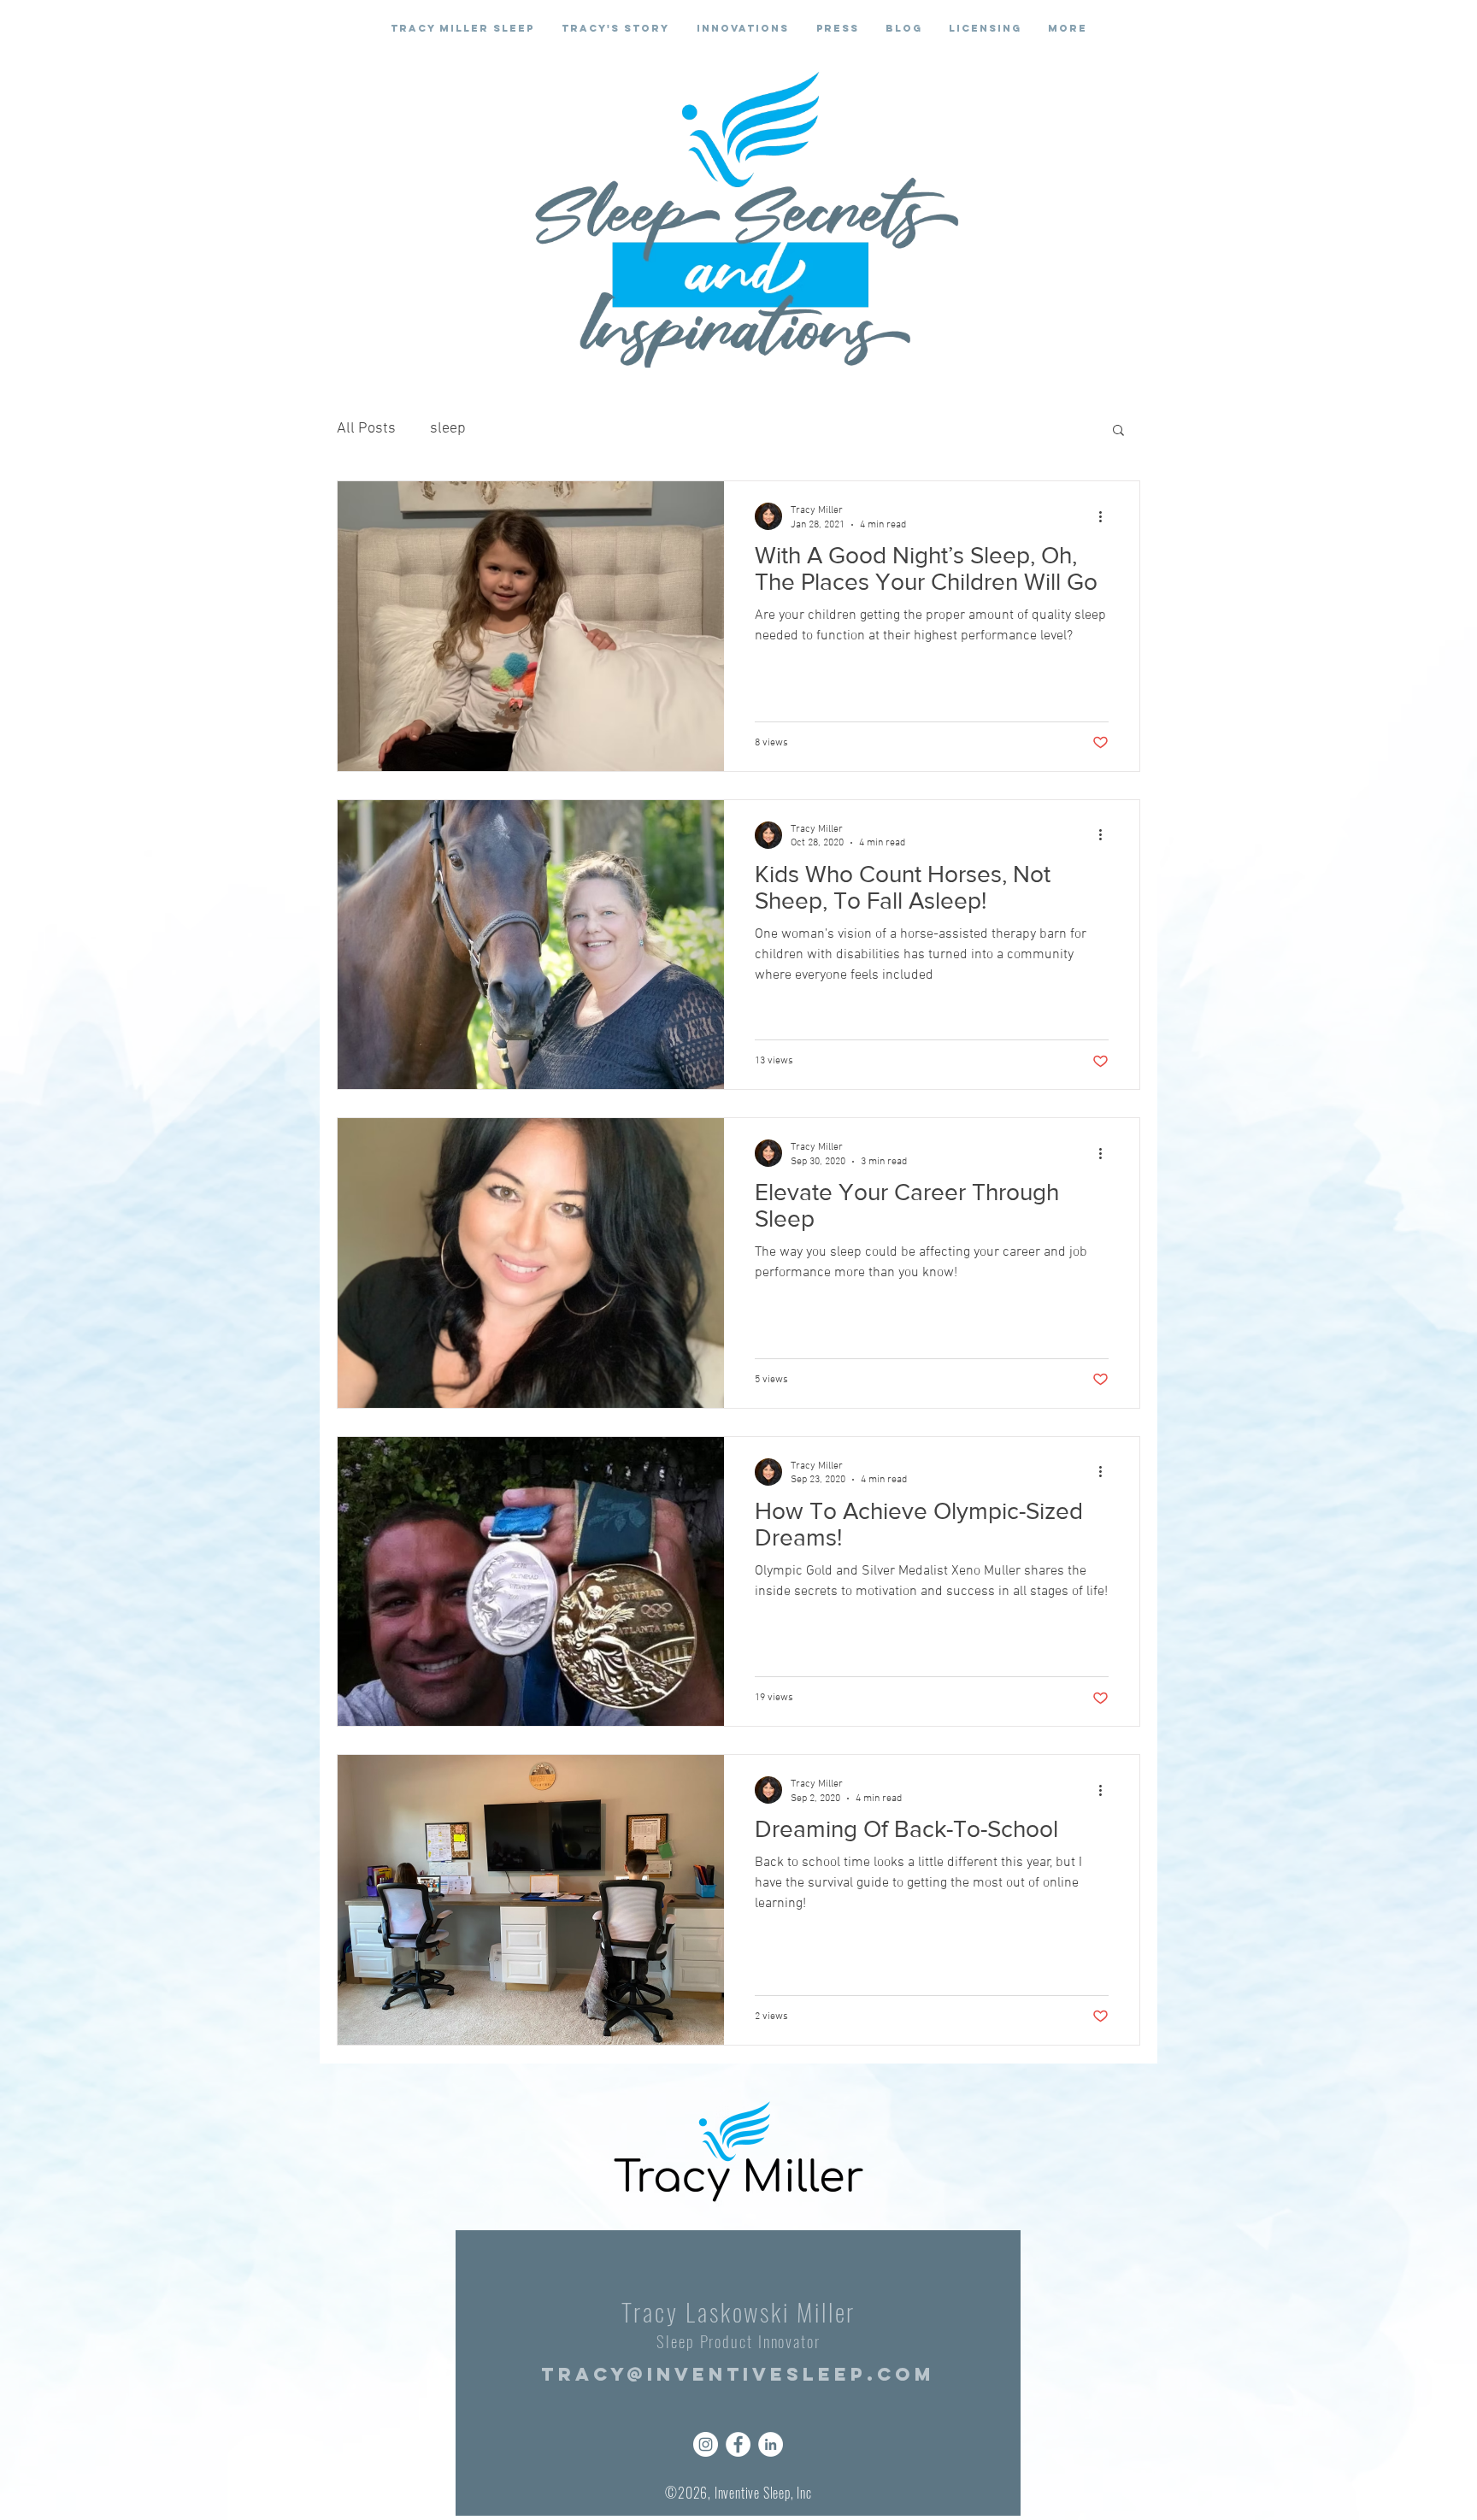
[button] (1118, 431)
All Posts (366, 429)
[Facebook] (738, 2444)
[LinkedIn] (771, 2444)
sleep (448, 429)
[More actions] (1106, 516)
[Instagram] (706, 2444)
